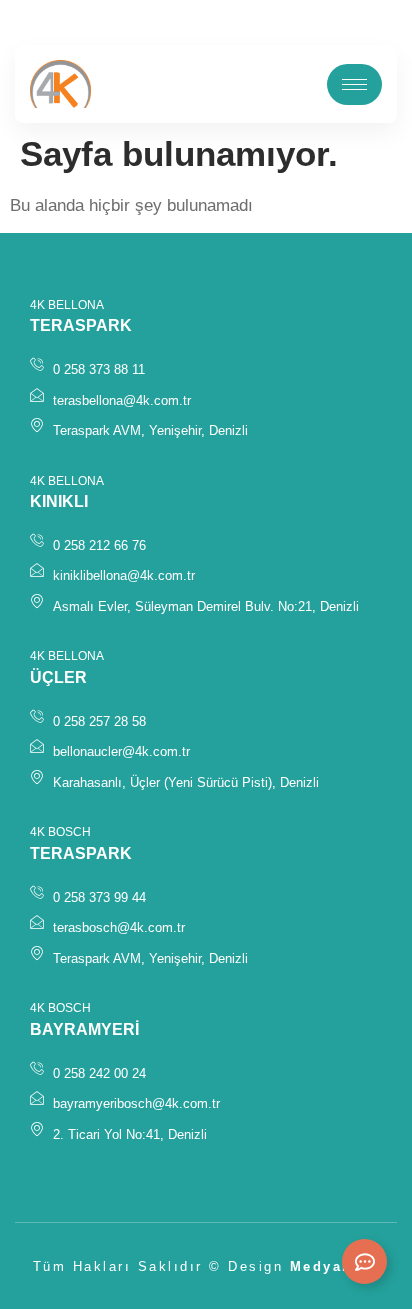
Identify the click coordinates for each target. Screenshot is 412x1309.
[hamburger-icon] (354, 84)
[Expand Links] (364, 1261)
